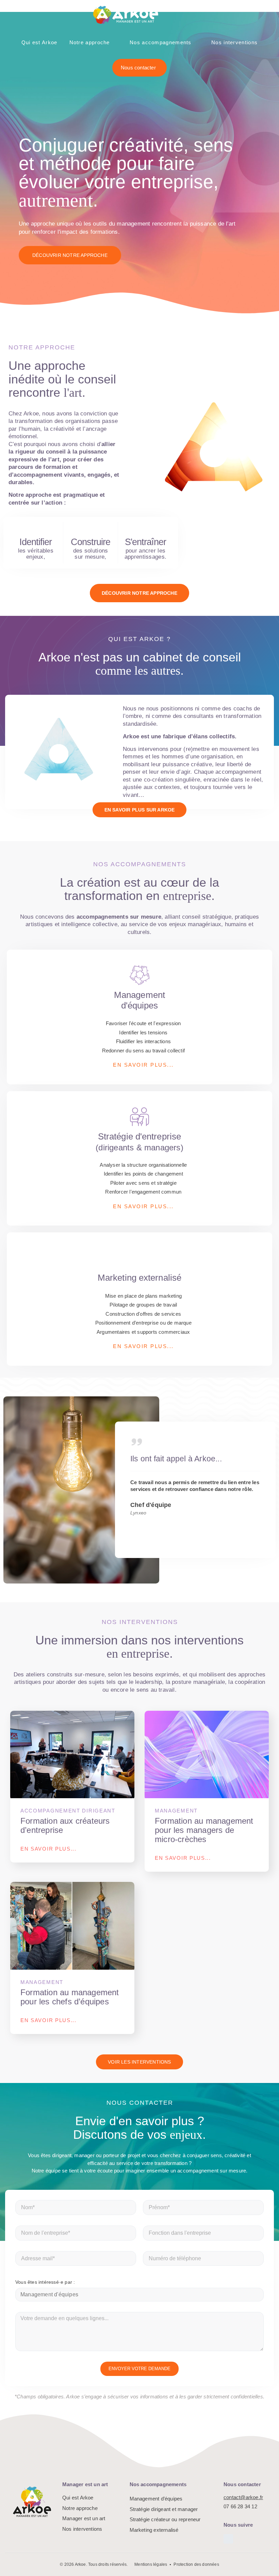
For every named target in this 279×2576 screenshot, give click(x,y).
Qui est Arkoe (39, 42)
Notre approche (90, 42)
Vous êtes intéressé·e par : (45, 2282)
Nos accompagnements (161, 42)
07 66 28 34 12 (240, 2506)
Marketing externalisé (154, 2530)
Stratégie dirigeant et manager (164, 2509)
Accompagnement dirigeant (68, 1811)
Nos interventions (234, 42)
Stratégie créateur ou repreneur (165, 2519)
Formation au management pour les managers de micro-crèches (204, 1830)
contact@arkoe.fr (243, 2497)
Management (176, 1811)
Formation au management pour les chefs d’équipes (70, 1997)
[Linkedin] (228, 2539)
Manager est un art (84, 2518)
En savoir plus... (48, 1849)
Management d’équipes (156, 2499)
